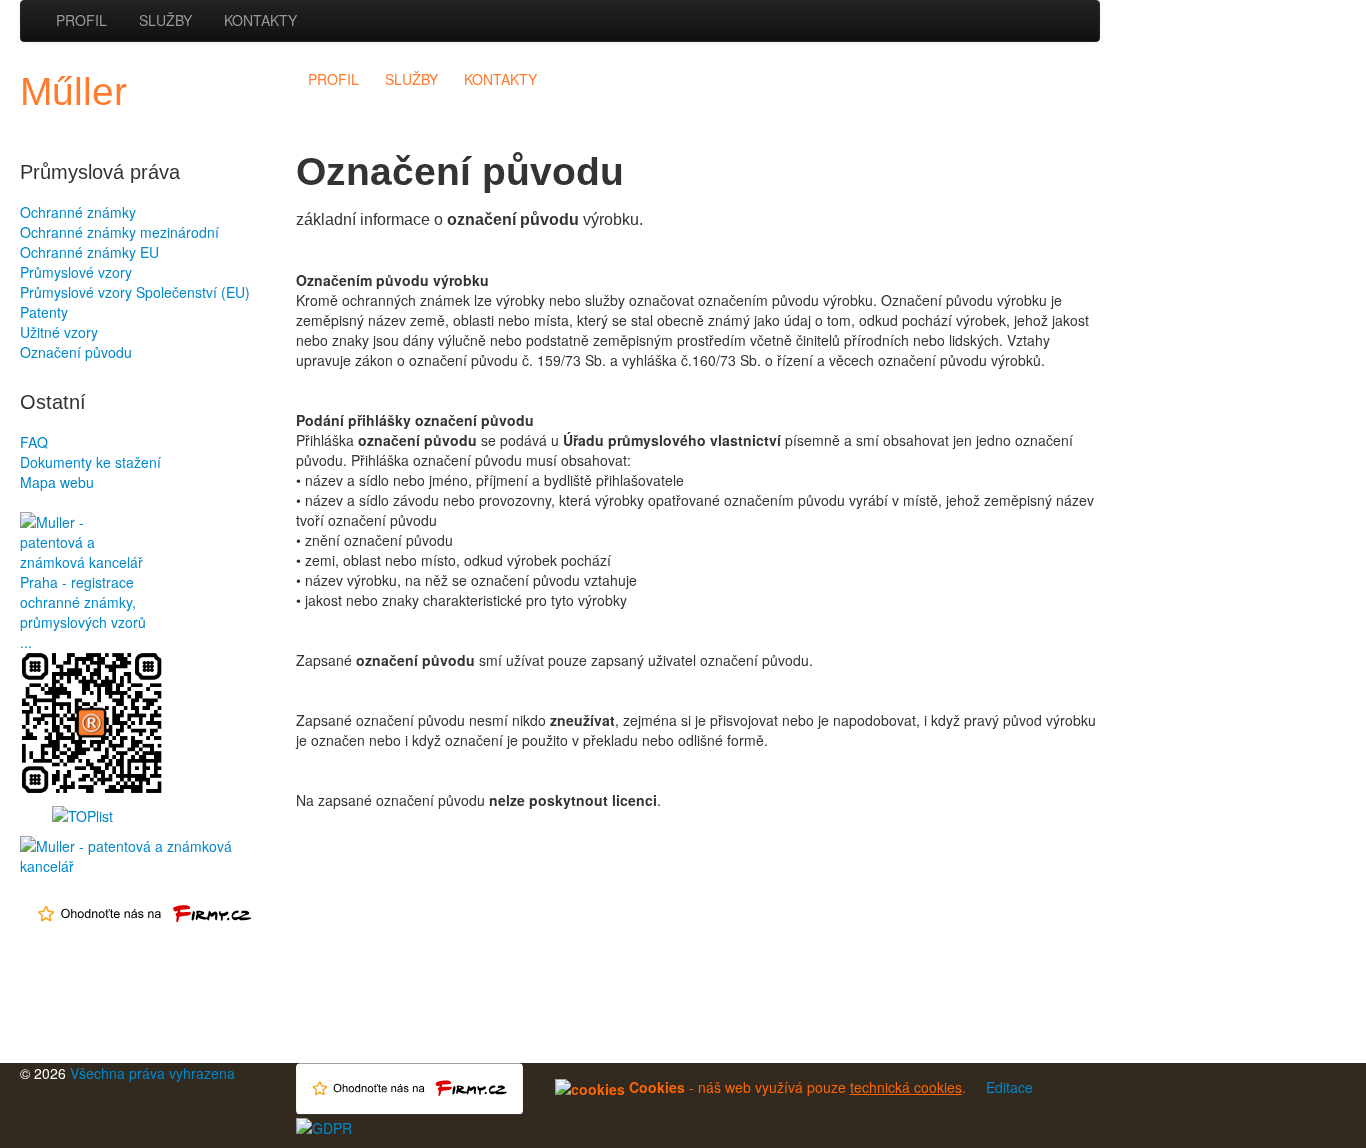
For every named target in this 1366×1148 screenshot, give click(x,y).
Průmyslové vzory (76, 272)
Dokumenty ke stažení (90, 462)
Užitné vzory (59, 332)
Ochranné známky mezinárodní (119, 232)
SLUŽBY (165, 20)
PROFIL (81, 20)
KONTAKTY (260, 20)
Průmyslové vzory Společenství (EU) (135, 292)
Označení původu (76, 352)
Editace (1009, 1087)
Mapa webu (57, 482)
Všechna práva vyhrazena (152, 1073)
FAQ (34, 442)
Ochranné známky (78, 212)
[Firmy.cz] (146, 854)
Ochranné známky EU (89, 252)
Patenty (44, 312)
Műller (73, 91)
